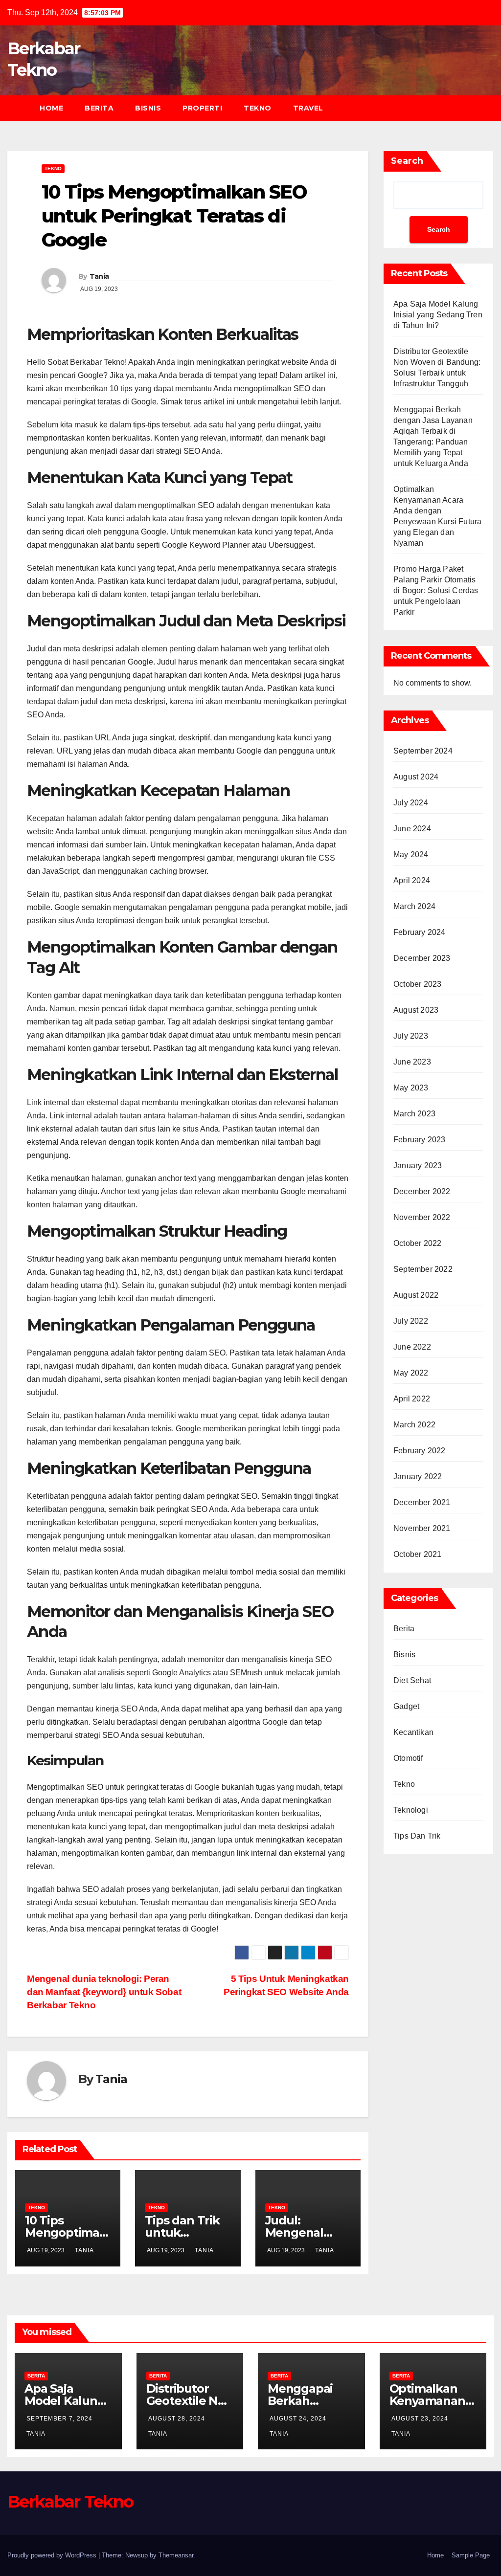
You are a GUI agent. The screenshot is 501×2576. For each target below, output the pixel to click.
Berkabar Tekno (70, 2502)
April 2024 (412, 880)
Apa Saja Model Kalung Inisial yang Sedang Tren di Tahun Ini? (438, 315)
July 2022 (411, 1321)
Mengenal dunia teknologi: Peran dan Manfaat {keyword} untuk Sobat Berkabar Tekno (104, 1992)
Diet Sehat (412, 1680)
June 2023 (412, 1062)
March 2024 (414, 906)
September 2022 (423, 1269)
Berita (99, 108)
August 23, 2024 (420, 2419)
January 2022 (418, 1477)
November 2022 (422, 1217)
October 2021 (417, 1554)
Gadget (406, 1706)
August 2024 (416, 777)
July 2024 (411, 803)
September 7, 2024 (59, 2419)
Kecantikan (413, 1732)
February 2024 (420, 932)
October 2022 (417, 1243)
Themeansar (176, 2555)
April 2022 (412, 1399)
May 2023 (411, 1088)
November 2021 (422, 1528)
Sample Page (471, 2555)
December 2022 (422, 1191)
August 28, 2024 (177, 2419)
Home (51, 108)
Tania (99, 276)
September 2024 (423, 751)
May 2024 (411, 855)
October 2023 (417, 984)
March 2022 (414, 1425)
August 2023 (416, 1010)
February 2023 (420, 1140)
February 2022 (420, 1451)
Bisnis (148, 108)
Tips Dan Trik (417, 1836)
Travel (308, 108)
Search (407, 161)
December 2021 (422, 1502)
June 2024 (412, 829)
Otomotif (408, 1758)
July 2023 (411, 1036)
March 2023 (414, 1114)
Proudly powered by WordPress (53, 2555)
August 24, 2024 (298, 2419)
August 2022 (416, 1295)
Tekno (258, 108)
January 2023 (418, 1166)
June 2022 (412, 1347)
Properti (202, 108)
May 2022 (411, 1373)
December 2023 (422, 958)
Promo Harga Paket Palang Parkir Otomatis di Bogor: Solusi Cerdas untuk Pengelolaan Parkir (436, 590)
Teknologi (411, 1810)
